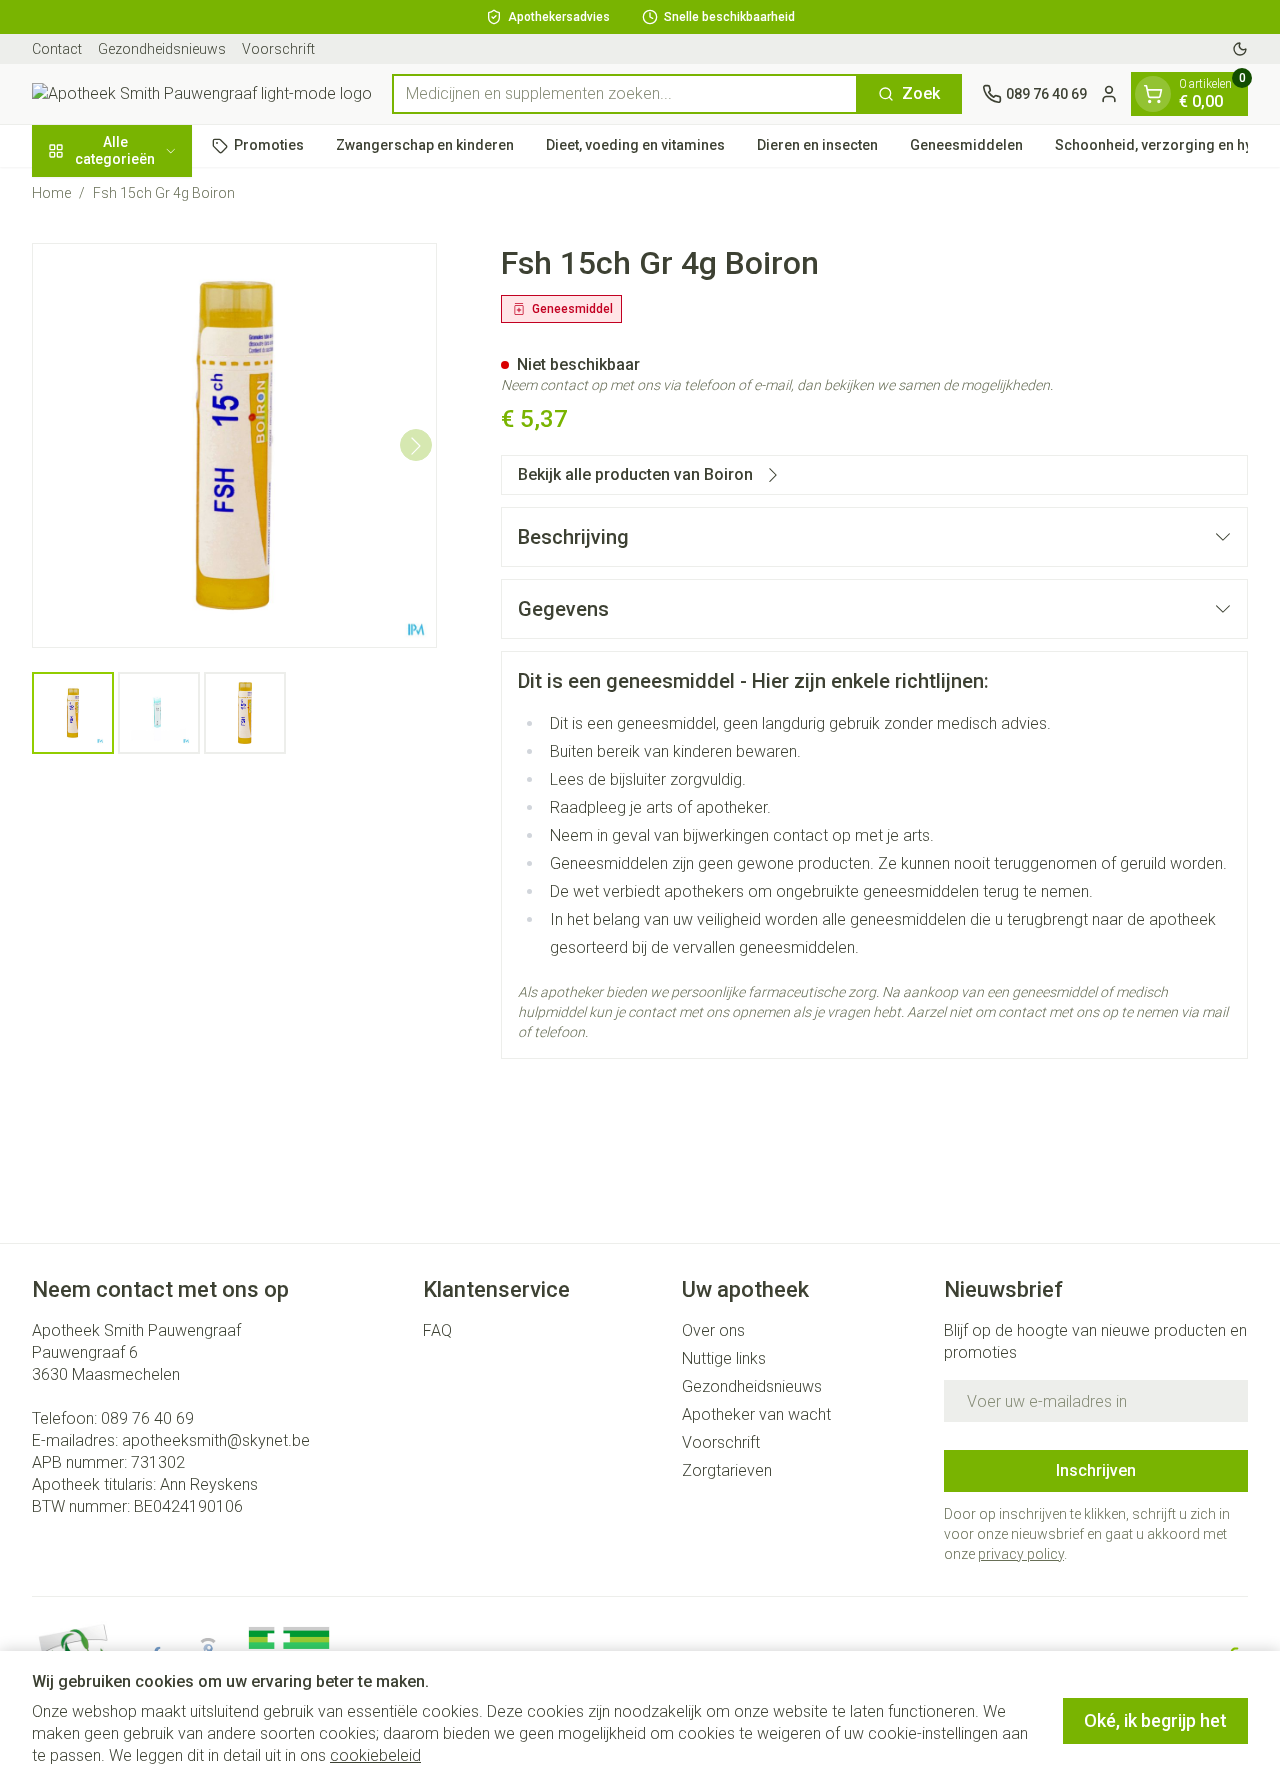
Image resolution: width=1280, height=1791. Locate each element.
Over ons (713, 1330)
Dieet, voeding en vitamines (635, 145)
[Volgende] (416, 446)
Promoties (269, 145)
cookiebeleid (375, 1755)
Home (51, 193)
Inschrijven (1096, 1470)
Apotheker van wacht (756, 1414)
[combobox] (625, 94)
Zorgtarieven (727, 1470)
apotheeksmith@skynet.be (216, 1440)
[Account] (1109, 94)
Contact (57, 49)
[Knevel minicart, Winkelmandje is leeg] (1153, 94)
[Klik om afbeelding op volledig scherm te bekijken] (234, 445)
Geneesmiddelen (966, 145)
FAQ (437, 1330)
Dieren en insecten (817, 145)
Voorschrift (278, 49)
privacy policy (1021, 1554)
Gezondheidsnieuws (162, 49)
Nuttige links (724, 1358)
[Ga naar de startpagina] (202, 94)
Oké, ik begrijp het (1155, 1720)
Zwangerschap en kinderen (425, 145)
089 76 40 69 (147, 1418)
